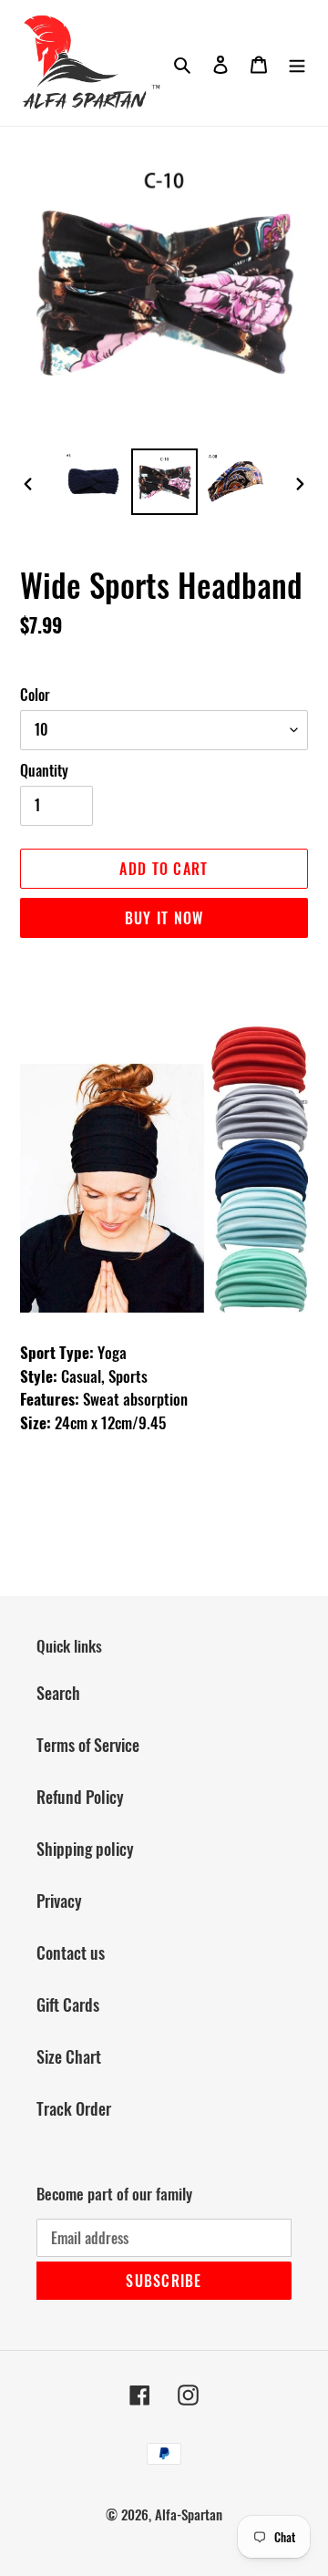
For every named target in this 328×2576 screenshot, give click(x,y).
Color (35, 695)
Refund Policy (80, 1797)
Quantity (44, 770)
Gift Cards (68, 2004)
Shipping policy (85, 1849)
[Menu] (297, 62)
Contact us (71, 1953)
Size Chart (69, 2056)
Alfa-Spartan (189, 2514)
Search (58, 1693)
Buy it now (164, 918)
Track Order (74, 2108)
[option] (93, 482)
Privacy (59, 1901)
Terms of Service (88, 1745)
